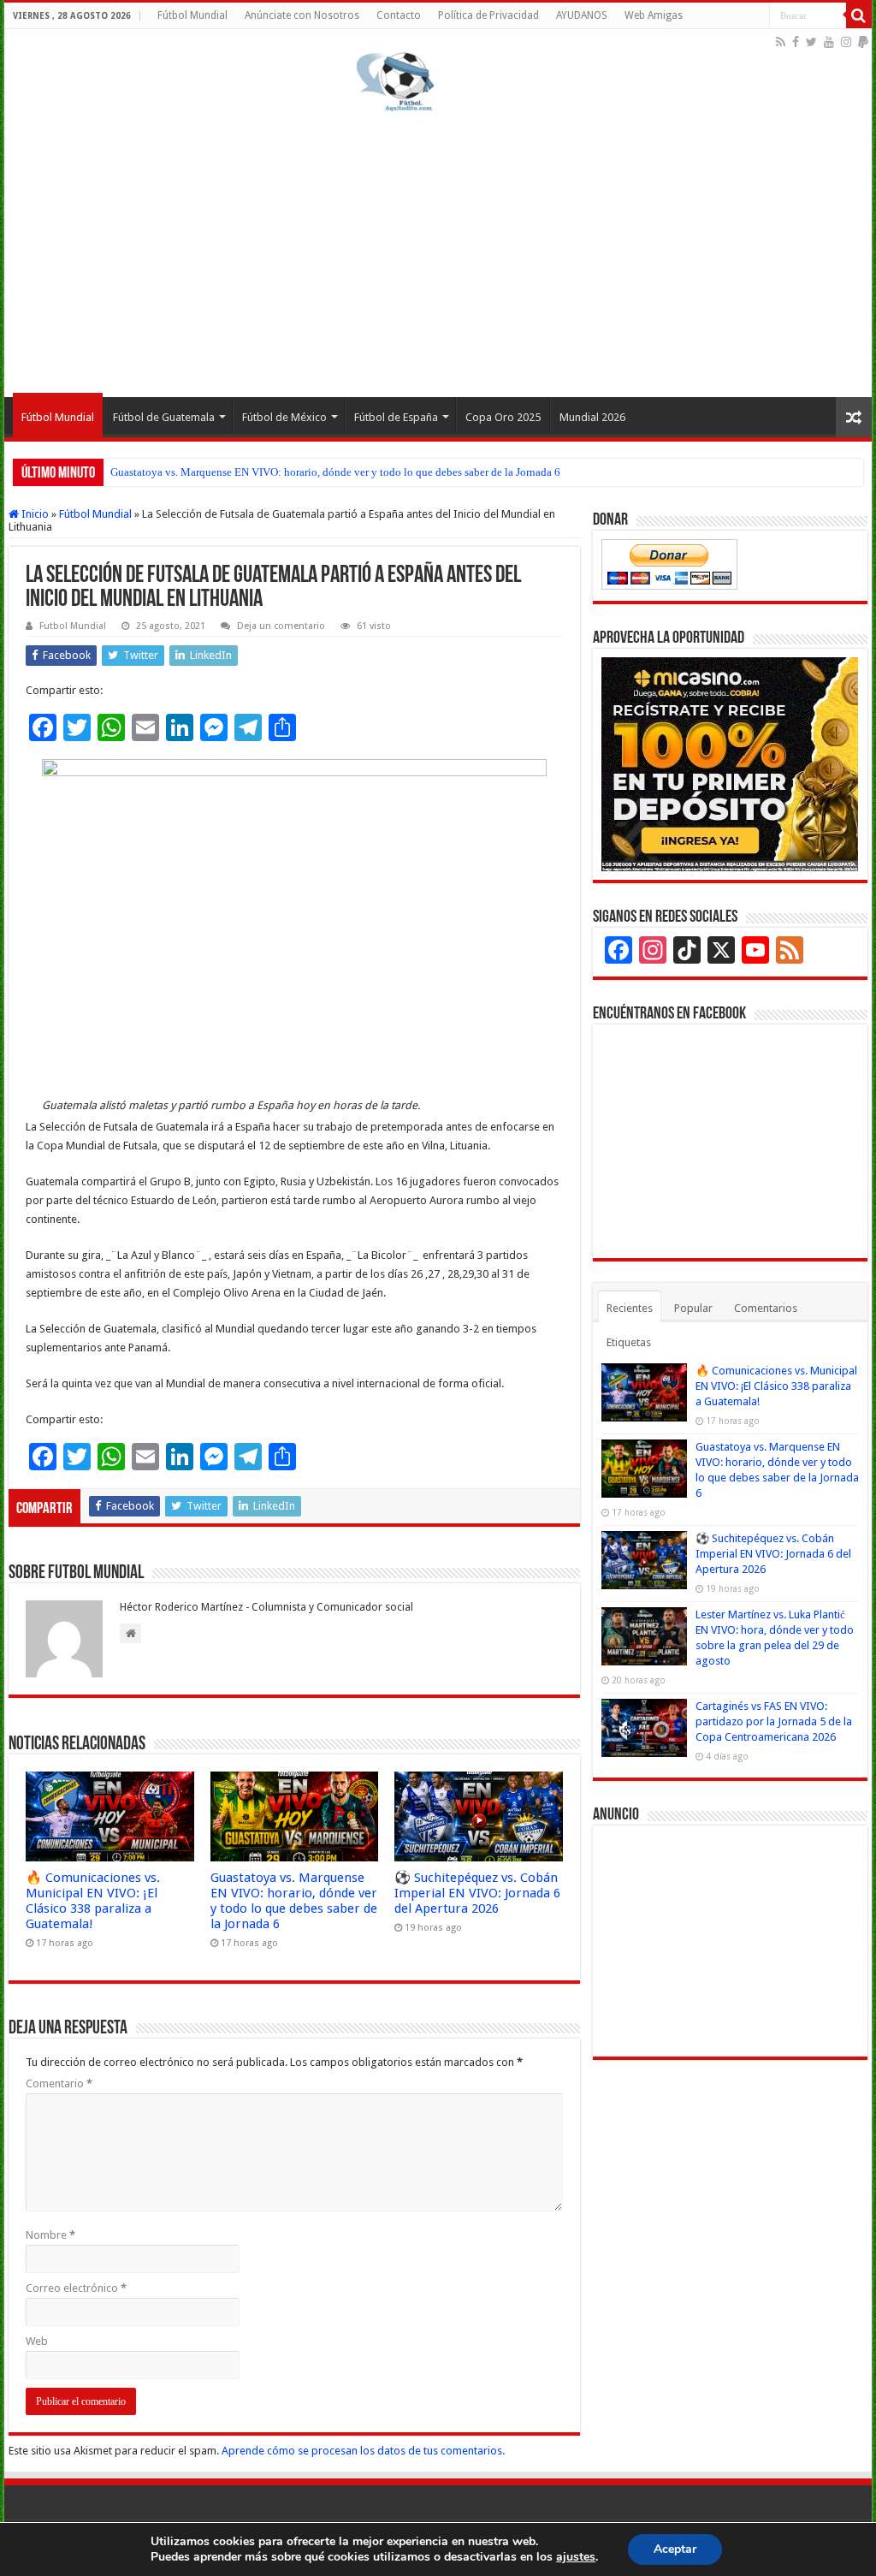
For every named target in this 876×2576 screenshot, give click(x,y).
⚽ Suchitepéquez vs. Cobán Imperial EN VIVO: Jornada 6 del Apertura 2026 (289, 472)
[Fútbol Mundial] (395, 81)
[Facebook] (796, 42)
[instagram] (846, 42)
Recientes (630, 1308)
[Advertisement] (438, 252)
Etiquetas (629, 1342)
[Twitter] (811, 42)
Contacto (399, 15)
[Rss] (781, 42)
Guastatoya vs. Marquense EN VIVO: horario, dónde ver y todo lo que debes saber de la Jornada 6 (294, 1901)
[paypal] (863, 42)
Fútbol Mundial (192, 15)
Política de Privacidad (488, 15)
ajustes (576, 2557)
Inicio (34, 514)
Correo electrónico (76, 2288)
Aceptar (675, 2549)
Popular (693, 1308)
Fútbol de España (396, 417)
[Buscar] (859, 15)
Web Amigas (654, 15)
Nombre (50, 2235)
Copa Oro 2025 (503, 417)
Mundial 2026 (592, 417)
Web (37, 2341)
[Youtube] (829, 42)
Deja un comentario (281, 626)
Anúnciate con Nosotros (302, 15)
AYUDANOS (582, 15)
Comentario (59, 2083)
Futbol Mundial (73, 626)
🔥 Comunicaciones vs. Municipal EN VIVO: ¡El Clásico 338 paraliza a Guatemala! (93, 1901)
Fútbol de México (284, 417)
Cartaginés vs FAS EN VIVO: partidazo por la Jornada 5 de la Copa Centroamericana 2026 (774, 1721)
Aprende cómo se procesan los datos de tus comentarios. (363, 2451)
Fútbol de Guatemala (164, 417)
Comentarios (766, 1308)
